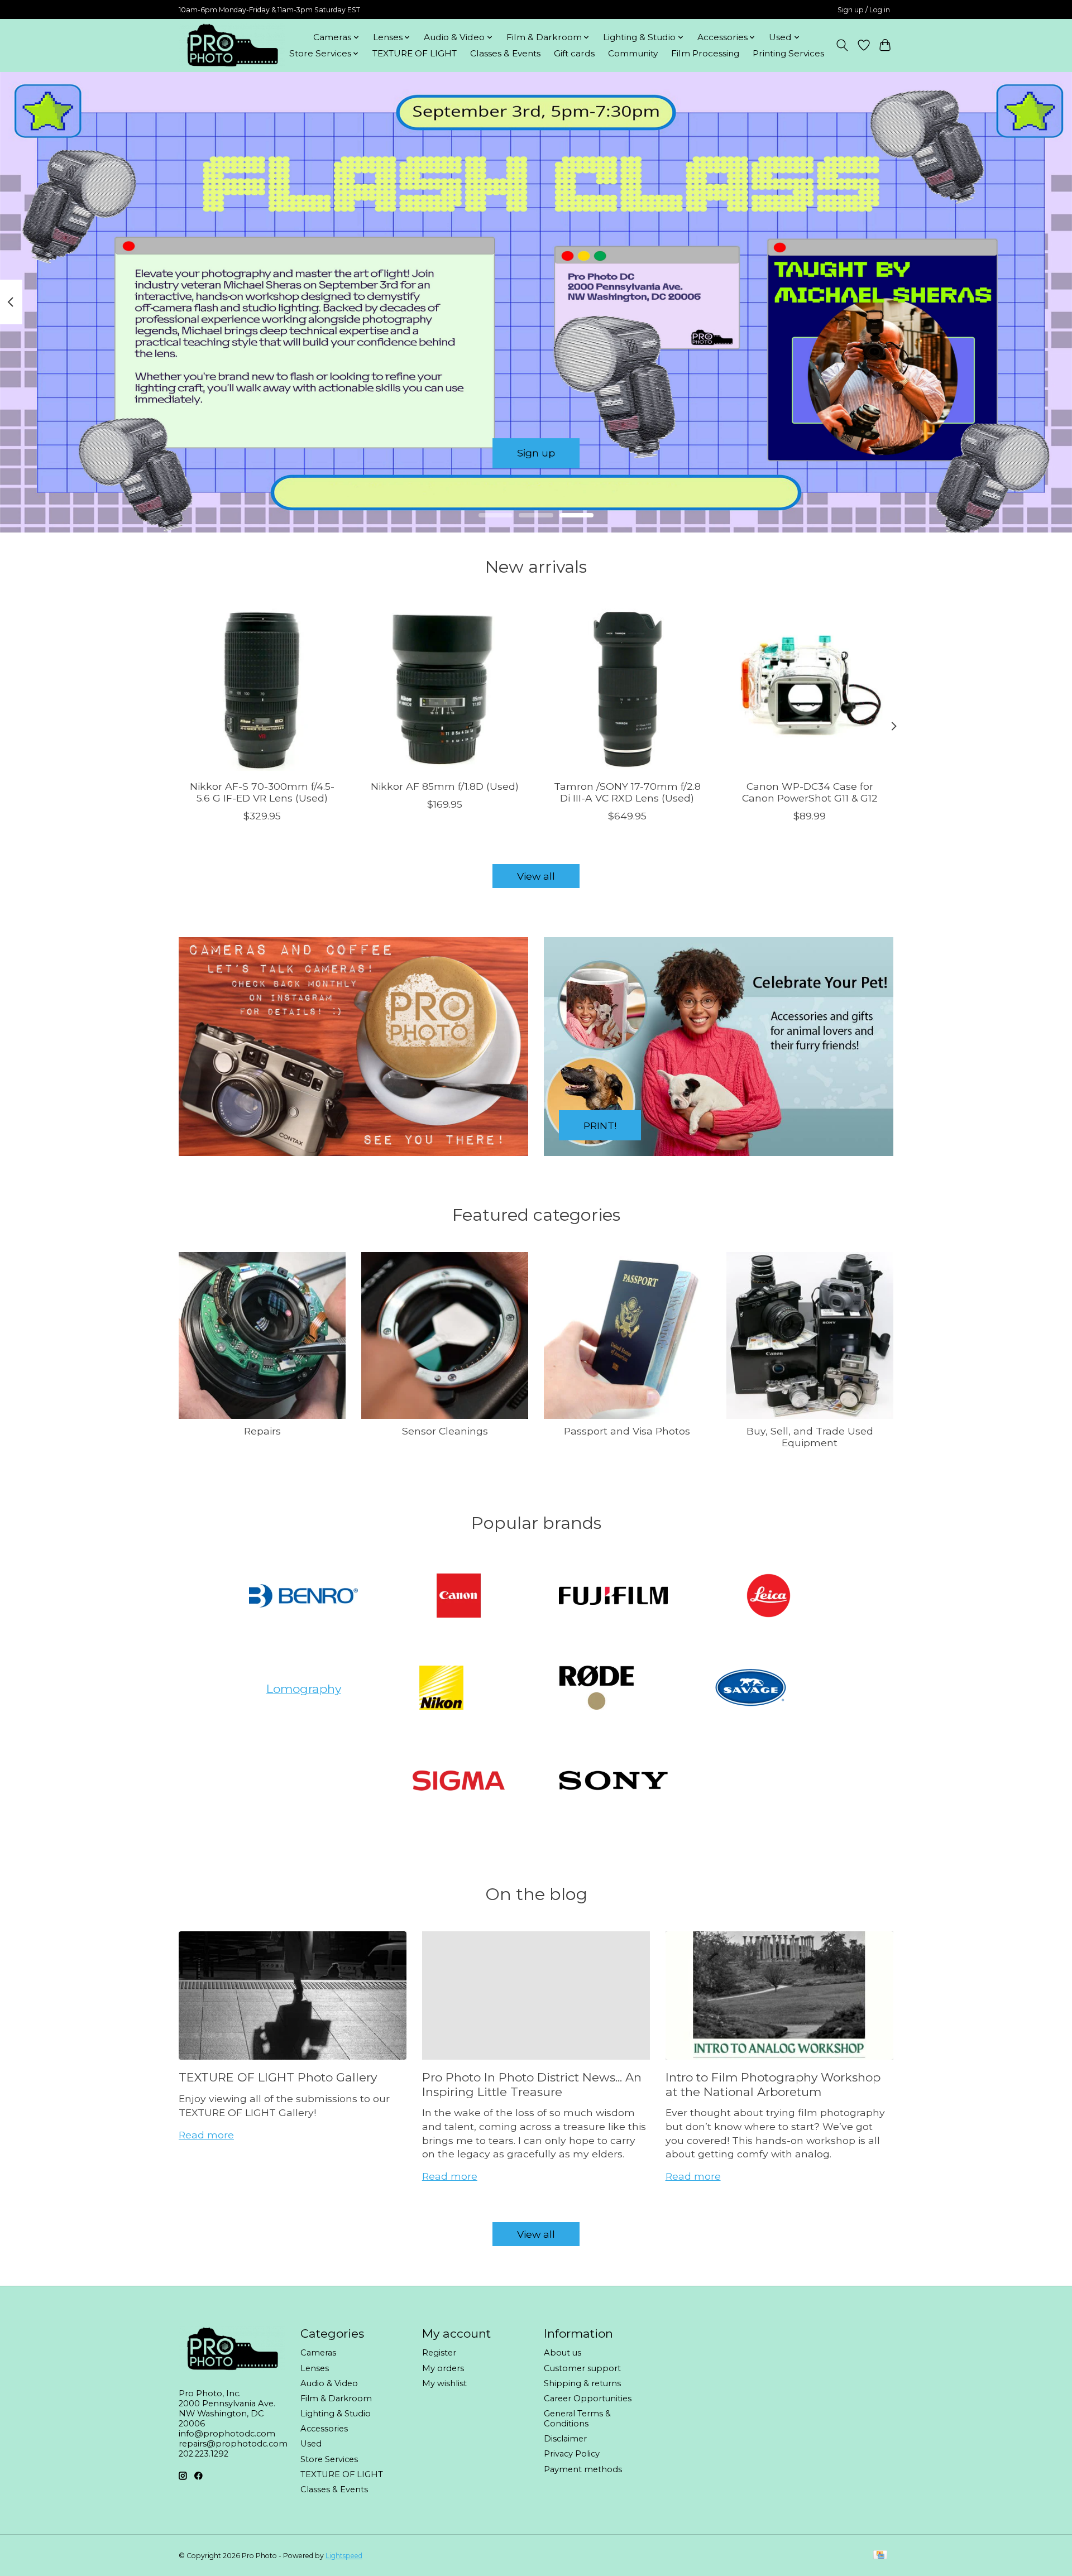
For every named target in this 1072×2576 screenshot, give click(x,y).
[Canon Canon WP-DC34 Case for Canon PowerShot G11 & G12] (810, 687)
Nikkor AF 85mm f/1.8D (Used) (445, 786)
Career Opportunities (588, 2398)
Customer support (582, 2368)
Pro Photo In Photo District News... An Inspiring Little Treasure (532, 2084)
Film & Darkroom (336, 2398)
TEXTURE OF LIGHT (415, 53)
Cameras (318, 2353)
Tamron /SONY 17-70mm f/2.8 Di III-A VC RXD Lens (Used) (627, 792)
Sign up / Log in (864, 10)
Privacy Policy (572, 2454)
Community (633, 53)
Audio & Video (329, 2383)
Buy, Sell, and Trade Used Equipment (810, 1437)
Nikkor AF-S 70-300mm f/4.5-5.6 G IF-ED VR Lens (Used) (262, 792)
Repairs (262, 1431)
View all (536, 876)
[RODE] (596, 1689)
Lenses (315, 2368)
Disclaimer (565, 2439)
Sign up (536, 453)
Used (311, 2444)
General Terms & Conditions (577, 2419)
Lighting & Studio (336, 2414)
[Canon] (458, 1596)
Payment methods (583, 2469)
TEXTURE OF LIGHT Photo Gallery (278, 2077)
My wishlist (444, 2383)
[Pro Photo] (232, 45)
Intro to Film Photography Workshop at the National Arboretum (773, 2084)
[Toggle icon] (842, 45)
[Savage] (752, 1689)
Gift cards (574, 53)
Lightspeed (344, 2556)
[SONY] (614, 1781)
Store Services (329, 2459)
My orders (443, 2368)
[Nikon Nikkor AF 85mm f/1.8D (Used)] (445, 687)
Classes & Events (505, 53)
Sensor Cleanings (445, 1431)
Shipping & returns (582, 2383)
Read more (206, 2135)
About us (563, 2353)
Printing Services (788, 53)
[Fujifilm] (614, 1596)
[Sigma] (458, 1781)
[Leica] (768, 1596)
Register (439, 2353)
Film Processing (705, 53)
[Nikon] (442, 1689)
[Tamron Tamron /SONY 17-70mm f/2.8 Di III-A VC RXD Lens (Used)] (627, 687)
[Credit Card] (880, 2556)
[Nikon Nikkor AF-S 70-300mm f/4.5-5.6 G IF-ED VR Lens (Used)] (262, 687)
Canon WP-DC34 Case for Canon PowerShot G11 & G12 (810, 792)
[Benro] (304, 1596)
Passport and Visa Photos (627, 1431)
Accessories (324, 2429)
